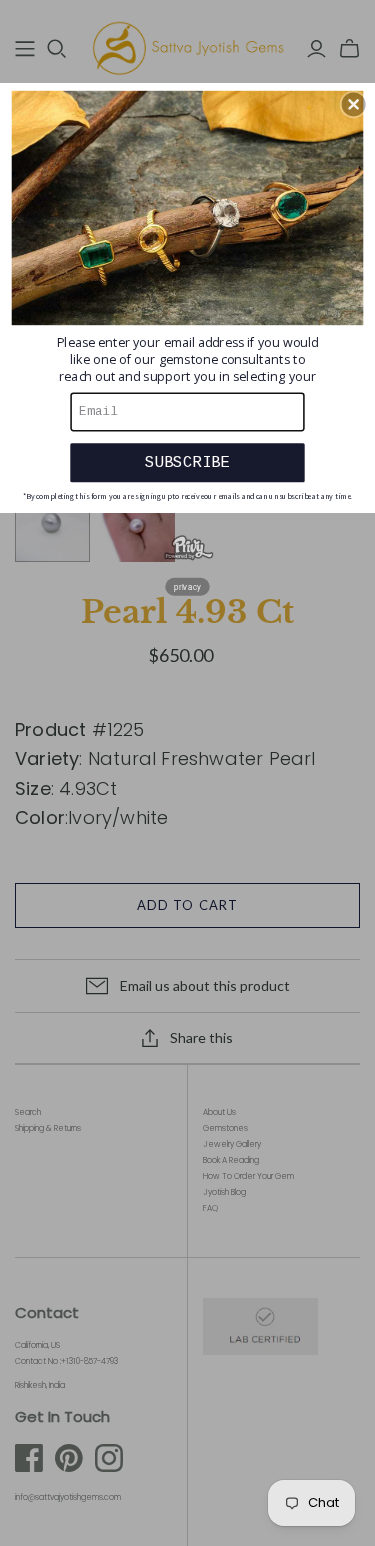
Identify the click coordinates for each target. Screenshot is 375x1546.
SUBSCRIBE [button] (187, 461)
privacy (187, 585)
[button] (354, 104)
